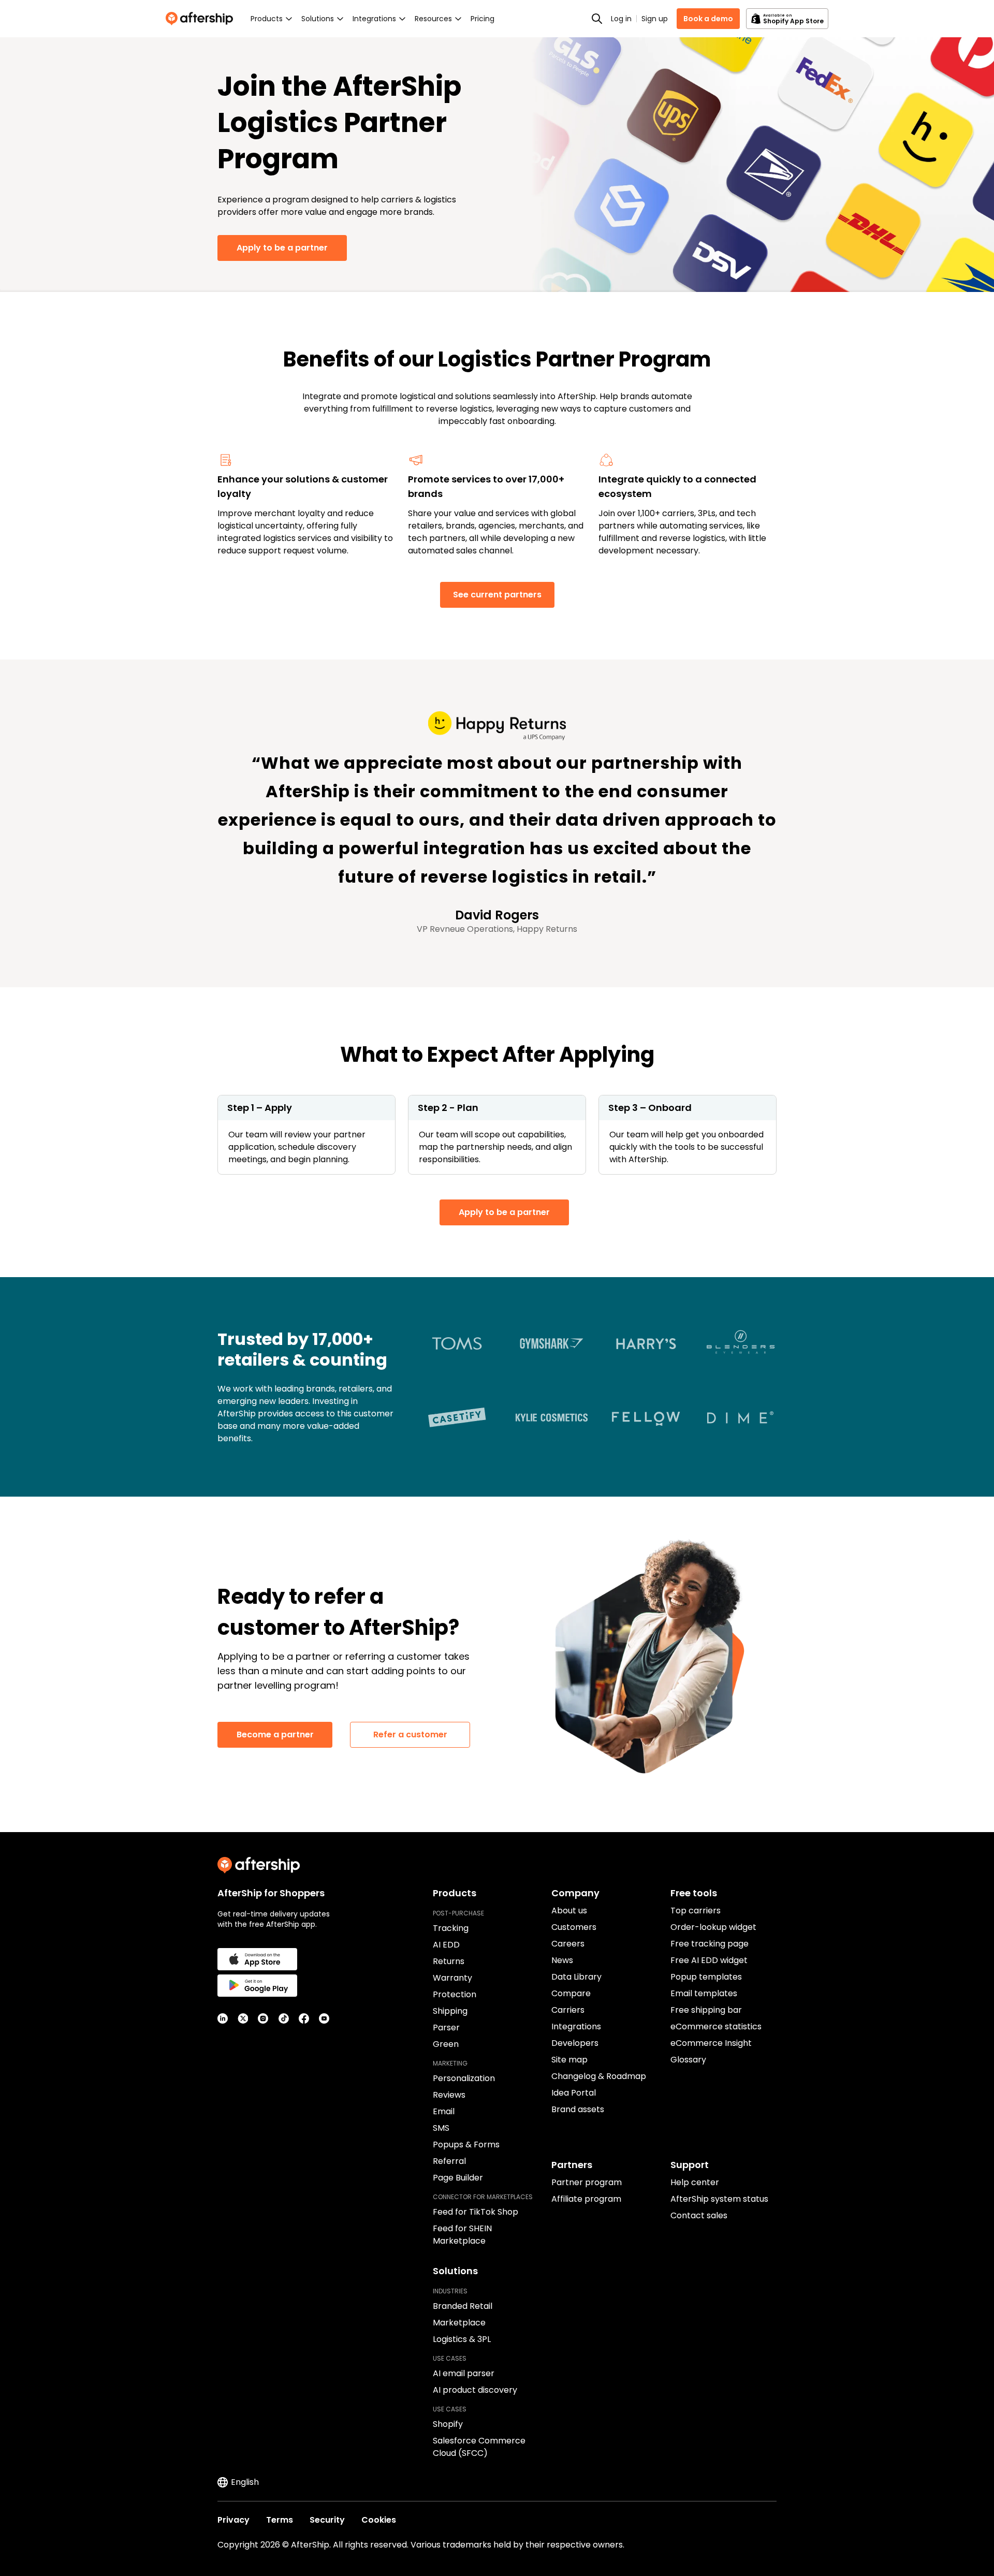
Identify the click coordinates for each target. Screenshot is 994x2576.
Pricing (483, 19)
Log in (621, 19)
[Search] (597, 19)
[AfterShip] (202, 19)
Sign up (655, 19)
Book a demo (708, 19)
